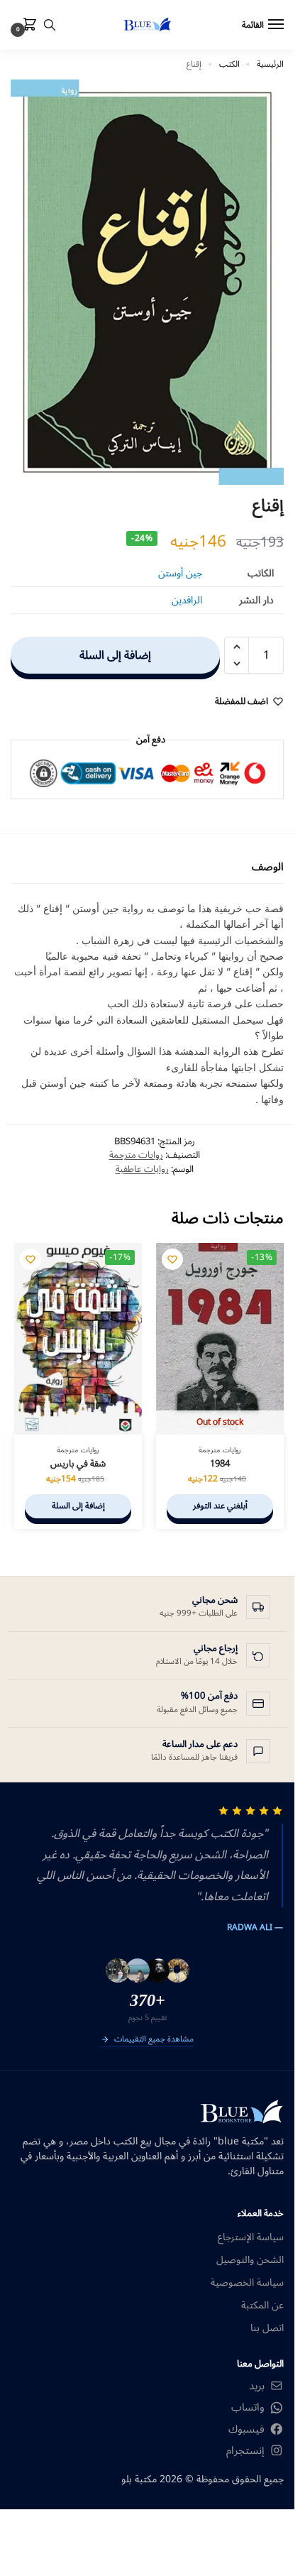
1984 (220, 1464)
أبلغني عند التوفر (220, 1506)
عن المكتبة (262, 2305)
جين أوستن (180, 573)
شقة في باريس (78, 1464)
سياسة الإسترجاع (251, 2237)
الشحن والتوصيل (250, 2260)
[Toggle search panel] (50, 25)
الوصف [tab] (268, 867)
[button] (27, 26)
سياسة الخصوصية (247, 2282)
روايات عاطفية (142, 1169)
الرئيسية (270, 64)
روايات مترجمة (136, 1155)
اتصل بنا (267, 2328)
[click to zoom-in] (147, 282)
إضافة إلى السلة (115, 655)
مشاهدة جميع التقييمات (154, 2040)
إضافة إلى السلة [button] (78, 1506)
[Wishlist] (172, 1259)
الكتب (229, 64)
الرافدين (187, 600)
